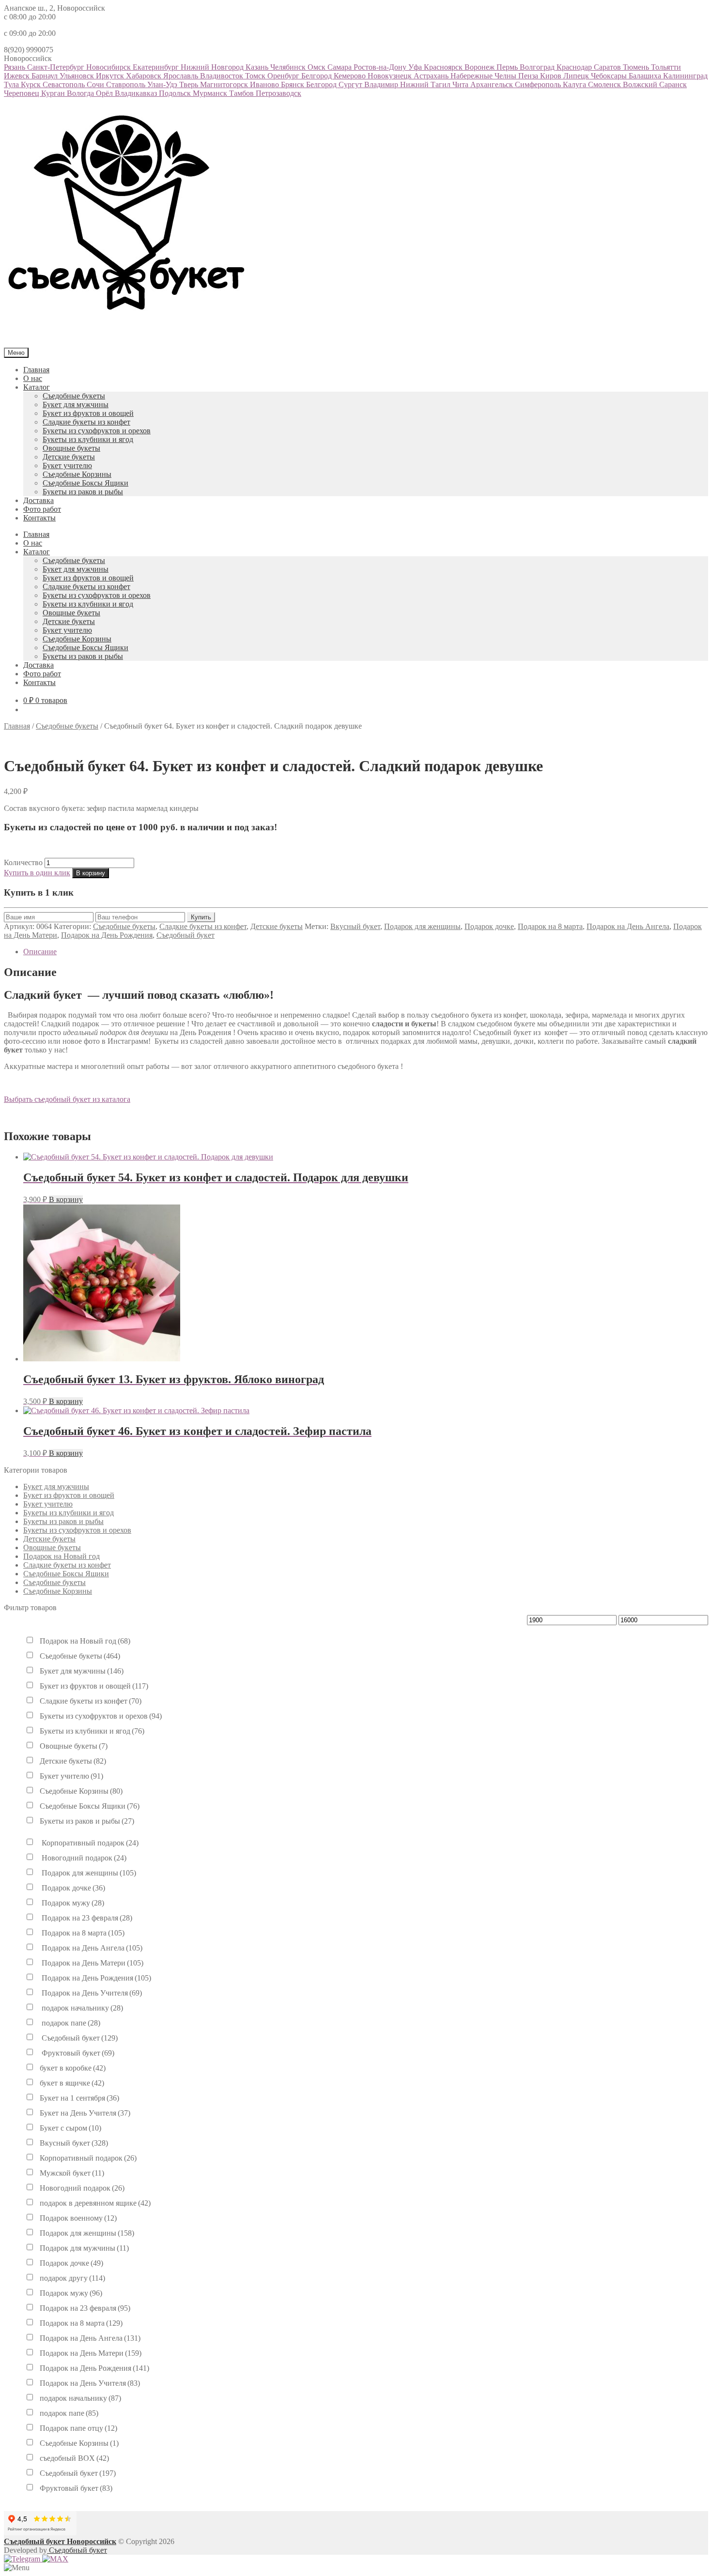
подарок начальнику (81, 2008)
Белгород (317, 76)
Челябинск (289, 67)
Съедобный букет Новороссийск (60, 2541)
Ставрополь (127, 84)
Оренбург (284, 76)
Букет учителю (67, 465)
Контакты (39, 518)
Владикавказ (137, 93)
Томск (256, 76)
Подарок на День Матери (92, 1963)
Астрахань (432, 76)
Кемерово (351, 76)
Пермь (508, 67)
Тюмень (637, 67)
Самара (341, 67)
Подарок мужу (72, 1903)
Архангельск (493, 84)
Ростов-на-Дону (381, 67)
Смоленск (605, 84)
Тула (12, 84)
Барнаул (46, 76)
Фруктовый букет (77, 2053)
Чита (461, 84)
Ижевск (18, 76)
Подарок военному (78, 2218)
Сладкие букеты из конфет (86, 422)
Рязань (15, 67)
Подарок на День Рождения (107, 935)
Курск (32, 84)
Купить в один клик (37, 873)
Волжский (641, 84)
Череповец (23, 93)
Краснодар (575, 67)
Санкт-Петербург (57, 67)
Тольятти (666, 67)
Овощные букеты (71, 448)
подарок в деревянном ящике (95, 2203)
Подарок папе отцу (78, 2428)
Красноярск (444, 67)
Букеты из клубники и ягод (88, 439)
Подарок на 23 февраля (86, 1918)
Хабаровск (145, 76)
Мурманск (211, 93)
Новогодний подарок (83, 1858)
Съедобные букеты (74, 396)
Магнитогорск (225, 84)
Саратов (608, 67)
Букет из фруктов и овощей (88, 413)
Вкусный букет (355, 926)
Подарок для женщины (422, 926)
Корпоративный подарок (89, 1843)
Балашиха (646, 76)
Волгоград (538, 67)
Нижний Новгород (213, 67)
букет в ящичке (72, 2083)
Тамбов (242, 93)
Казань (258, 67)
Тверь (190, 84)
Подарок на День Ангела (628, 926)
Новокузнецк (391, 76)
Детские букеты (69, 457)
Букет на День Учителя (85, 2113)
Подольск (176, 93)
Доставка (39, 500)
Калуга (575, 84)
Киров (552, 76)
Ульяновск (78, 76)
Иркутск (111, 76)
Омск (317, 67)
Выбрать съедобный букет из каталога (67, 1099)
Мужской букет (72, 2173)
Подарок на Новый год (62, 1556)
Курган (54, 93)
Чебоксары (610, 76)
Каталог (37, 387)
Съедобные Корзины (77, 474)
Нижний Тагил (426, 84)
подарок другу (72, 2278)
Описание (40, 952)
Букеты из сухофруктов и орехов (97, 431)
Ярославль (182, 76)
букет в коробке (73, 2068)
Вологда (81, 93)
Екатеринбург (157, 67)
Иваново (265, 84)
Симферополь (539, 84)
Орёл (105, 93)
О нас (33, 378)
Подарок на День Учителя (91, 1993)
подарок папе (70, 2023)
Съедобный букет (186, 935)
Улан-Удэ (163, 84)
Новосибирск (109, 67)
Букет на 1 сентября (79, 2098)
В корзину (91, 873)
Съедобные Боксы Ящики (85, 483)
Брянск (294, 84)
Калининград (685, 76)
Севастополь (65, 84)
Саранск (673, 84)
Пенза (529, 76)
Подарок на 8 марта (550, 926)
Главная (36, 370)
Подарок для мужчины (84, 2248)
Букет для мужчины (76, 404)
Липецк (577, 76)
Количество (23, 862)
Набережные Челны (484, 76)
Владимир (382, 84)
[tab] (366, 952)
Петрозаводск (279, 93)
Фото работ (42, 509)
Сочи (96, 84)
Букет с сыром (70, 2128)
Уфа (416, 67)
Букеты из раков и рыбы (83, 492)
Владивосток (223, 76)
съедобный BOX (74, 2458)
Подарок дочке (489, 926)
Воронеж (480, 67)
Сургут (351, 84)
